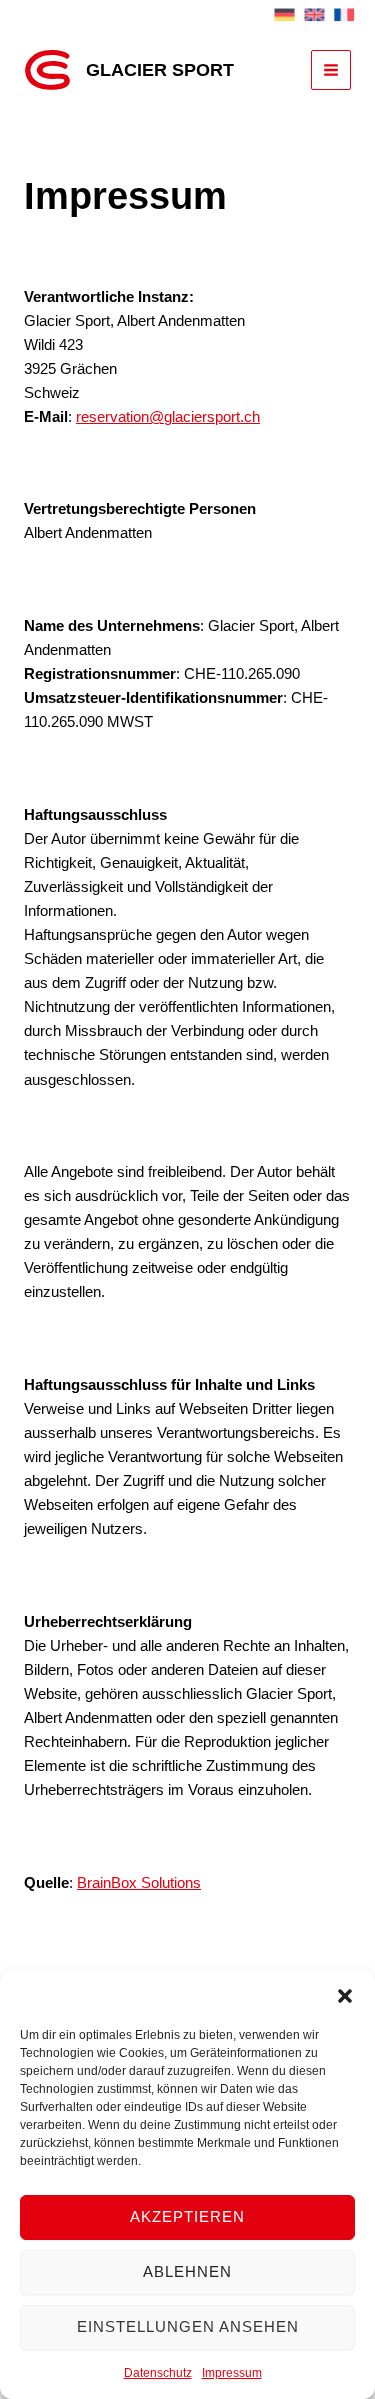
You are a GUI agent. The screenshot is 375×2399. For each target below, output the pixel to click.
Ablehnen (187, 2271)
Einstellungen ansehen (188, 2326)
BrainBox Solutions (139, 1883)
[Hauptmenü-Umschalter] (331, 70)
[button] (345, 1996)
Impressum (232, 2373)
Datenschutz (158, 2373)
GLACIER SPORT (160, 69)
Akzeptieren (187, 2216)
